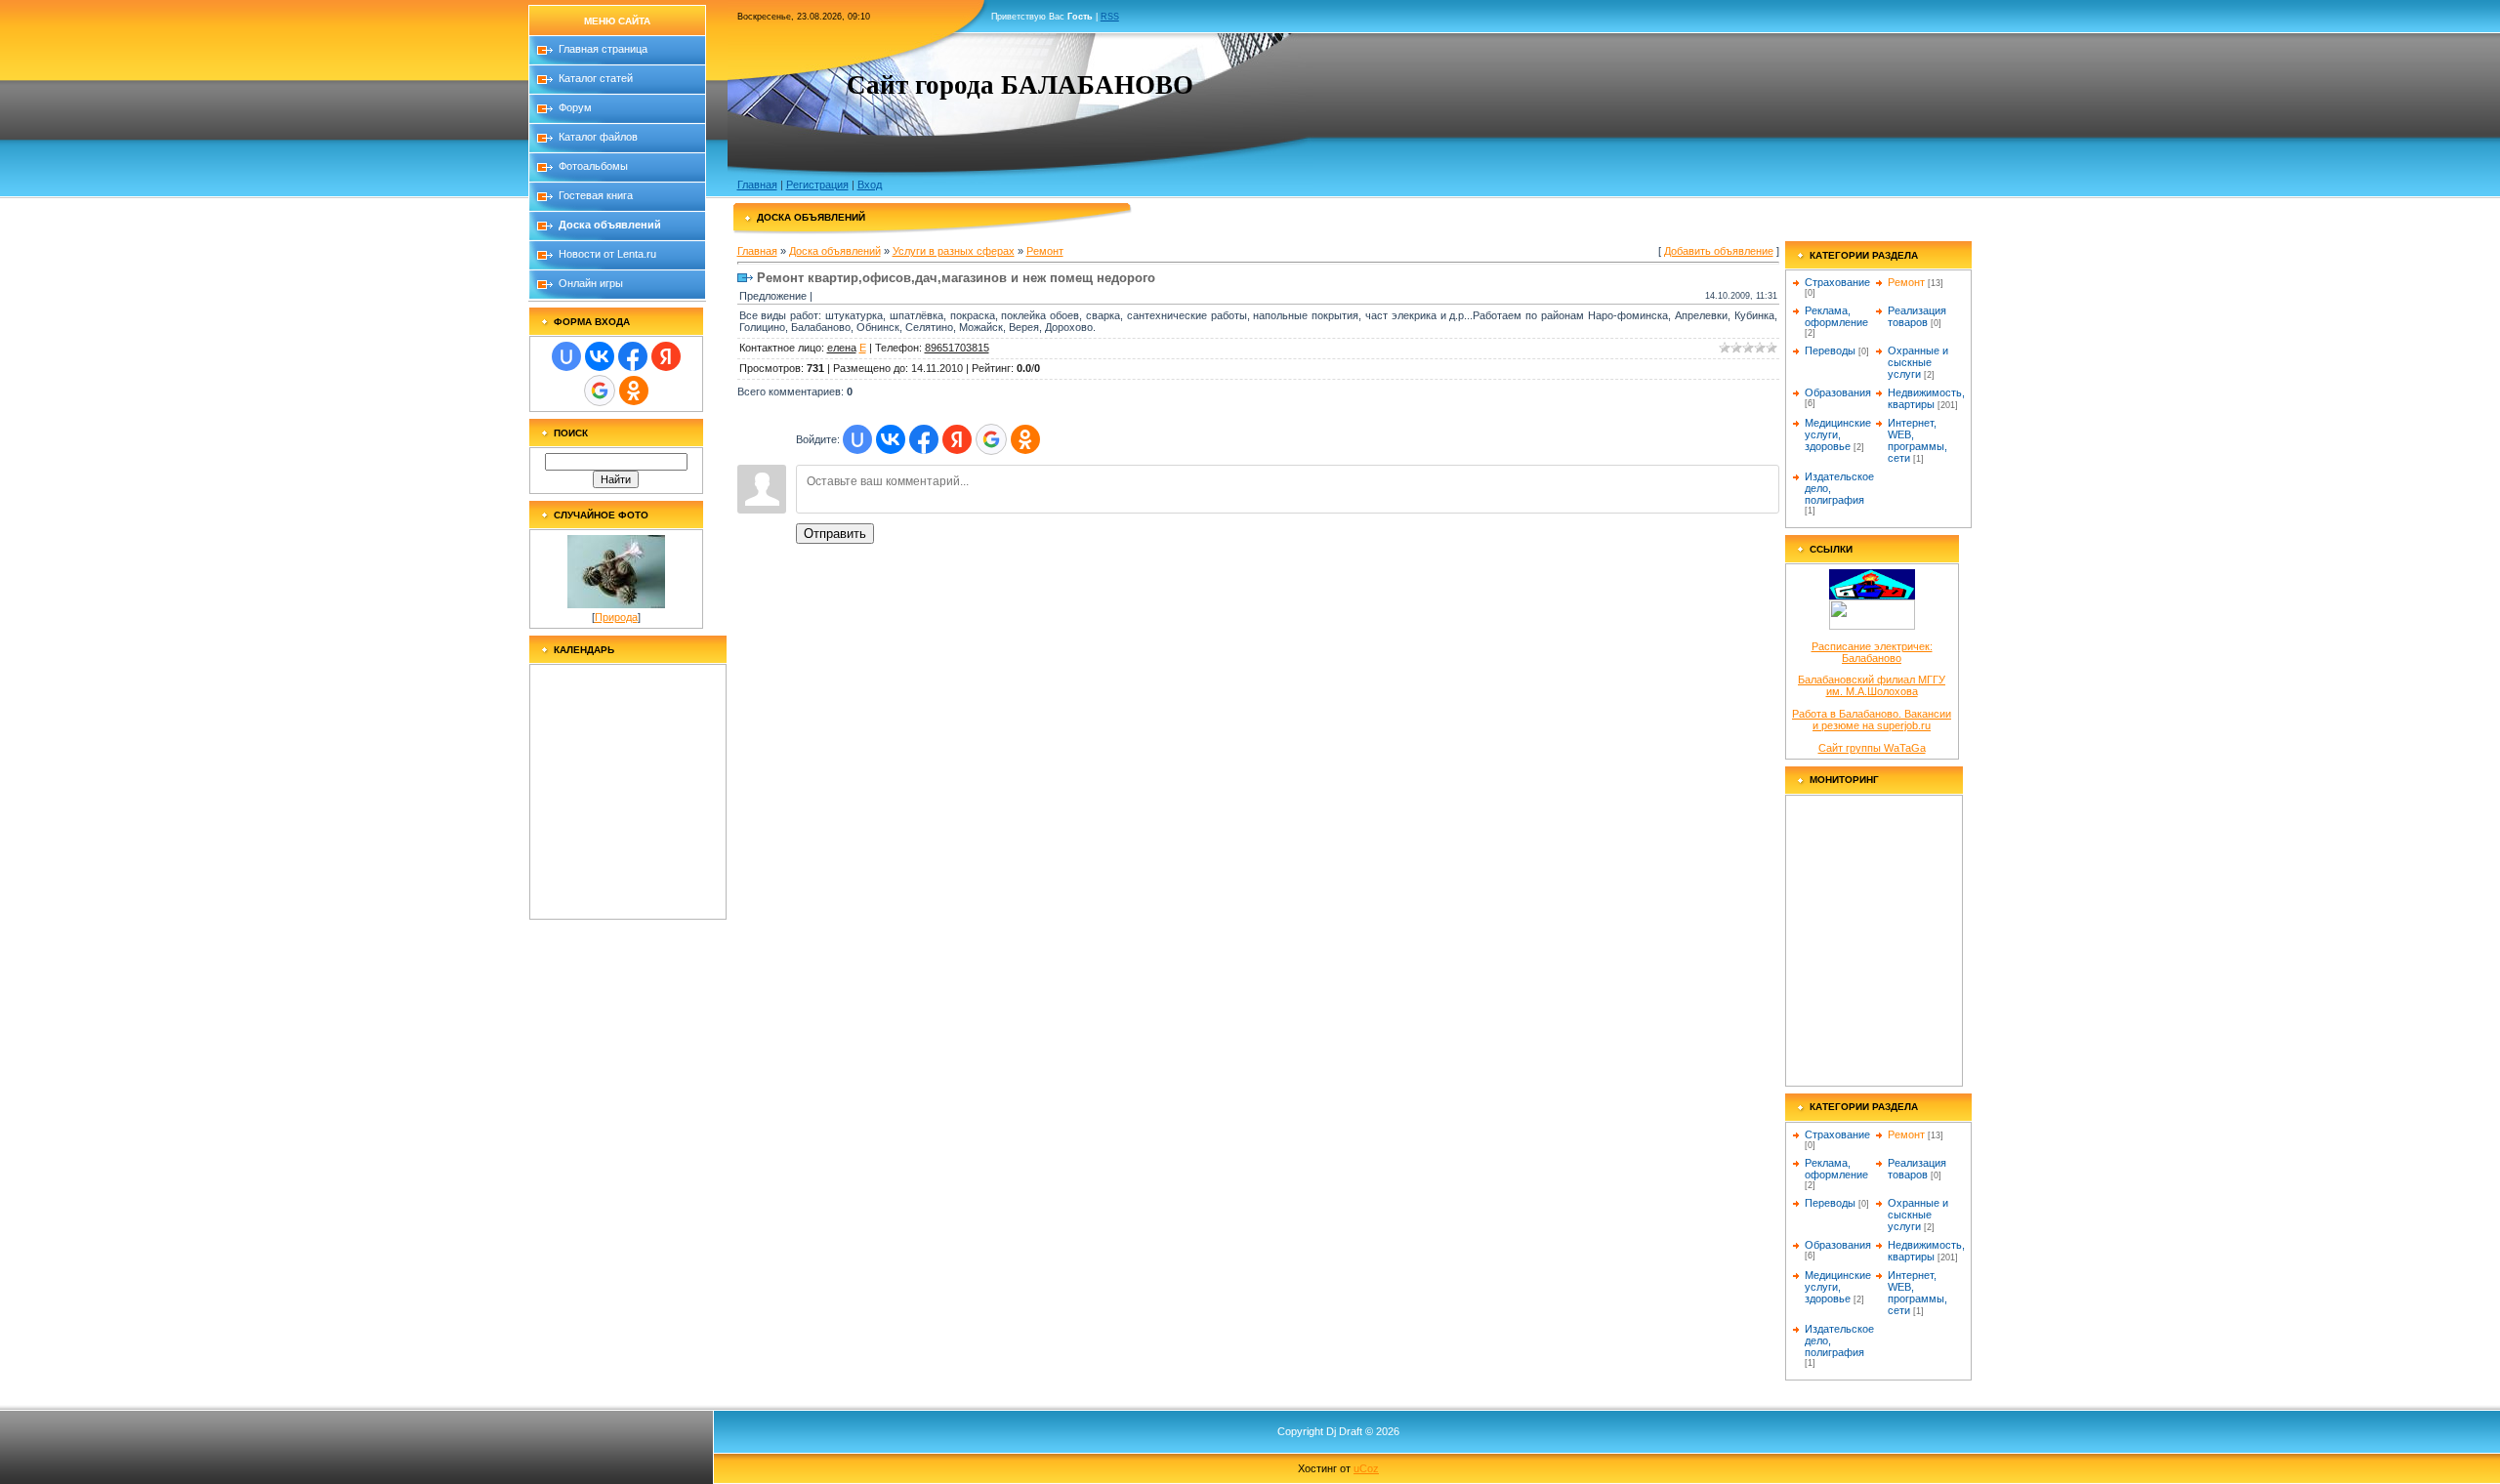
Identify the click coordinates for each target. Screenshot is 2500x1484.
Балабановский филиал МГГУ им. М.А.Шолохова (1872, 685)
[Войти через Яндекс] (666, 356)
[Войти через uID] (566, 356)
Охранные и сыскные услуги (1918, 362)
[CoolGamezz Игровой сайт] (1872, 626)
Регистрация (817, 185)
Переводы (1830, 350)
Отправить (835, 534)
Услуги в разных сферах (954, 251)
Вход (870, 185)
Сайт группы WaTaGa (1872, 748)
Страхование (1837, 282)
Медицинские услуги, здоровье (1838, 434)
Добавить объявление (1719, 251)
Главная (757, 185)
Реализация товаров (1917, 316)
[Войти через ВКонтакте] (600, 356)
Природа (616, 617)
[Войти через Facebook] (633, 356)
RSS (1110, 17)
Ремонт (1045, 251)
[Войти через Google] (600, 391)
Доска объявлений (835, 251)
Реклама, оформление (1836, 316)
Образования (1838, 392)
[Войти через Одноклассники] (634, 391)
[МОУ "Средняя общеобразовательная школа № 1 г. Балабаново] (1872, 596)
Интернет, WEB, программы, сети (1917, 440)
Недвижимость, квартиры (1926, 398)
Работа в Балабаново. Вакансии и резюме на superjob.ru (1872, 720)
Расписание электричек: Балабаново (1872, 652)
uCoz (1366, 1468)
